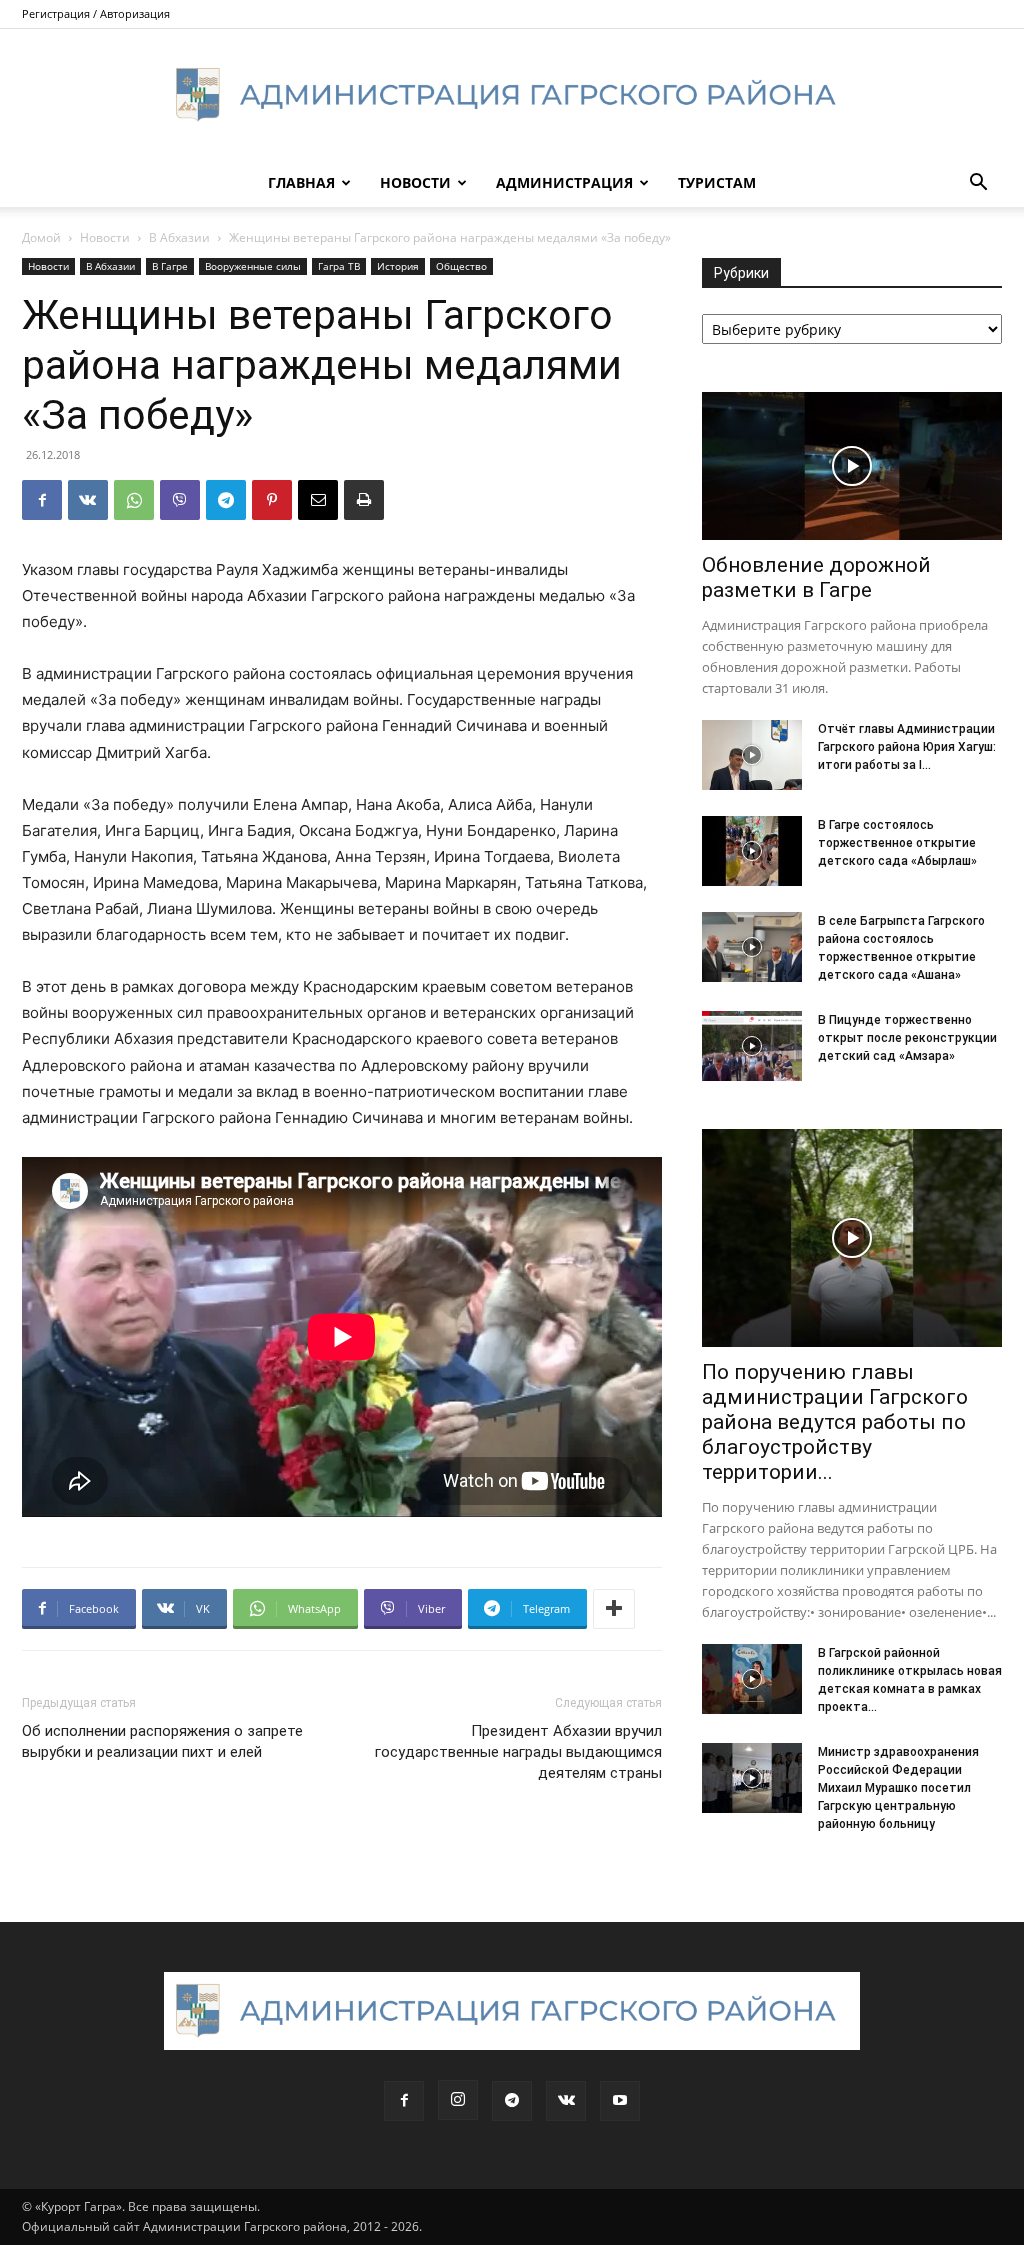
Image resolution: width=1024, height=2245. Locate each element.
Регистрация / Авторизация (96, 13)
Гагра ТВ (339, 266)
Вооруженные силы (253, 266)
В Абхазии (179, 237)
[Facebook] (42, 500)
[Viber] (180, 500)
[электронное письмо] (318, 500)
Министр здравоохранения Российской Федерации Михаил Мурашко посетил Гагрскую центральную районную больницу (898, 1788)
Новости (415, 182)
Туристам (717, 182)
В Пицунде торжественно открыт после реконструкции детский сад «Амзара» (907, 1038)
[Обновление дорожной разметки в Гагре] (852, 466)
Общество (461, 266)
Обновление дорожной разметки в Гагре (816, 577)
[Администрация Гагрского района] (512, 95)
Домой (41, 237)
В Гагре (170, 266)
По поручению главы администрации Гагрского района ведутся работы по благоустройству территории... (835, 1422)
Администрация (564, 182)
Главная (301, 182)
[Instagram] (458, 2100)
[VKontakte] (566, 2101)
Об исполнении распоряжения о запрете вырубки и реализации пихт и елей (162, 1741)
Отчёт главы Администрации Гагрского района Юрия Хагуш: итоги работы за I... (907, 747)
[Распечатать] (364, 500)
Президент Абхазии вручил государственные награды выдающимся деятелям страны (518, 1752)
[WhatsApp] (134, 500)
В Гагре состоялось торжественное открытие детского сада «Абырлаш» (897, 843)
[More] (614, 1609)
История (398, 266)
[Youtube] (620, 2101)
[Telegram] (226, 500)
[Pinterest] (272, 500)
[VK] (88, 500)
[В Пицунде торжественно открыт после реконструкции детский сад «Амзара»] (752, 1046)
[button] (978, 184)
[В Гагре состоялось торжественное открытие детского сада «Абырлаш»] (752, 851)
